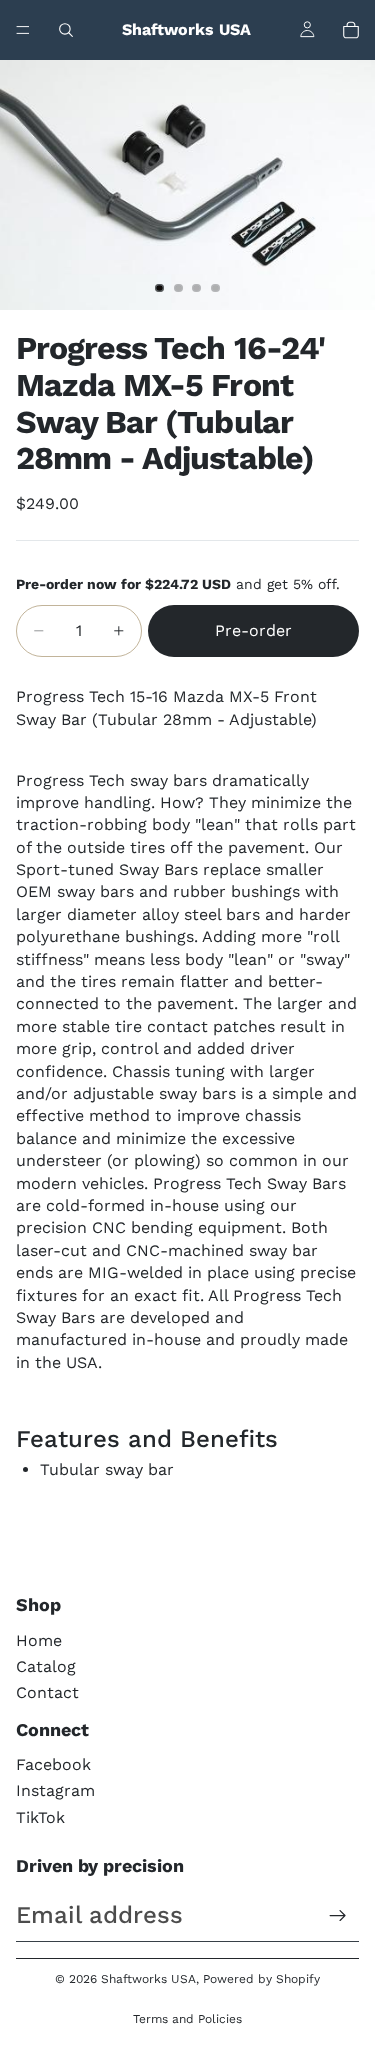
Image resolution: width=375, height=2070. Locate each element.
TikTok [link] (40, 1817)
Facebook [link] (53, 1764)
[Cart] (351, 30)
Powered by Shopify (261, 1979)
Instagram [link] (55, 1790)
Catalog (46, 1666)
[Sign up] (338, 1916)
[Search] (66, 30)
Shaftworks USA (148, 1979)
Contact (47, 1692)
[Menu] (23, 30)
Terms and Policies (187, 2019)
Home (39, 1640)
